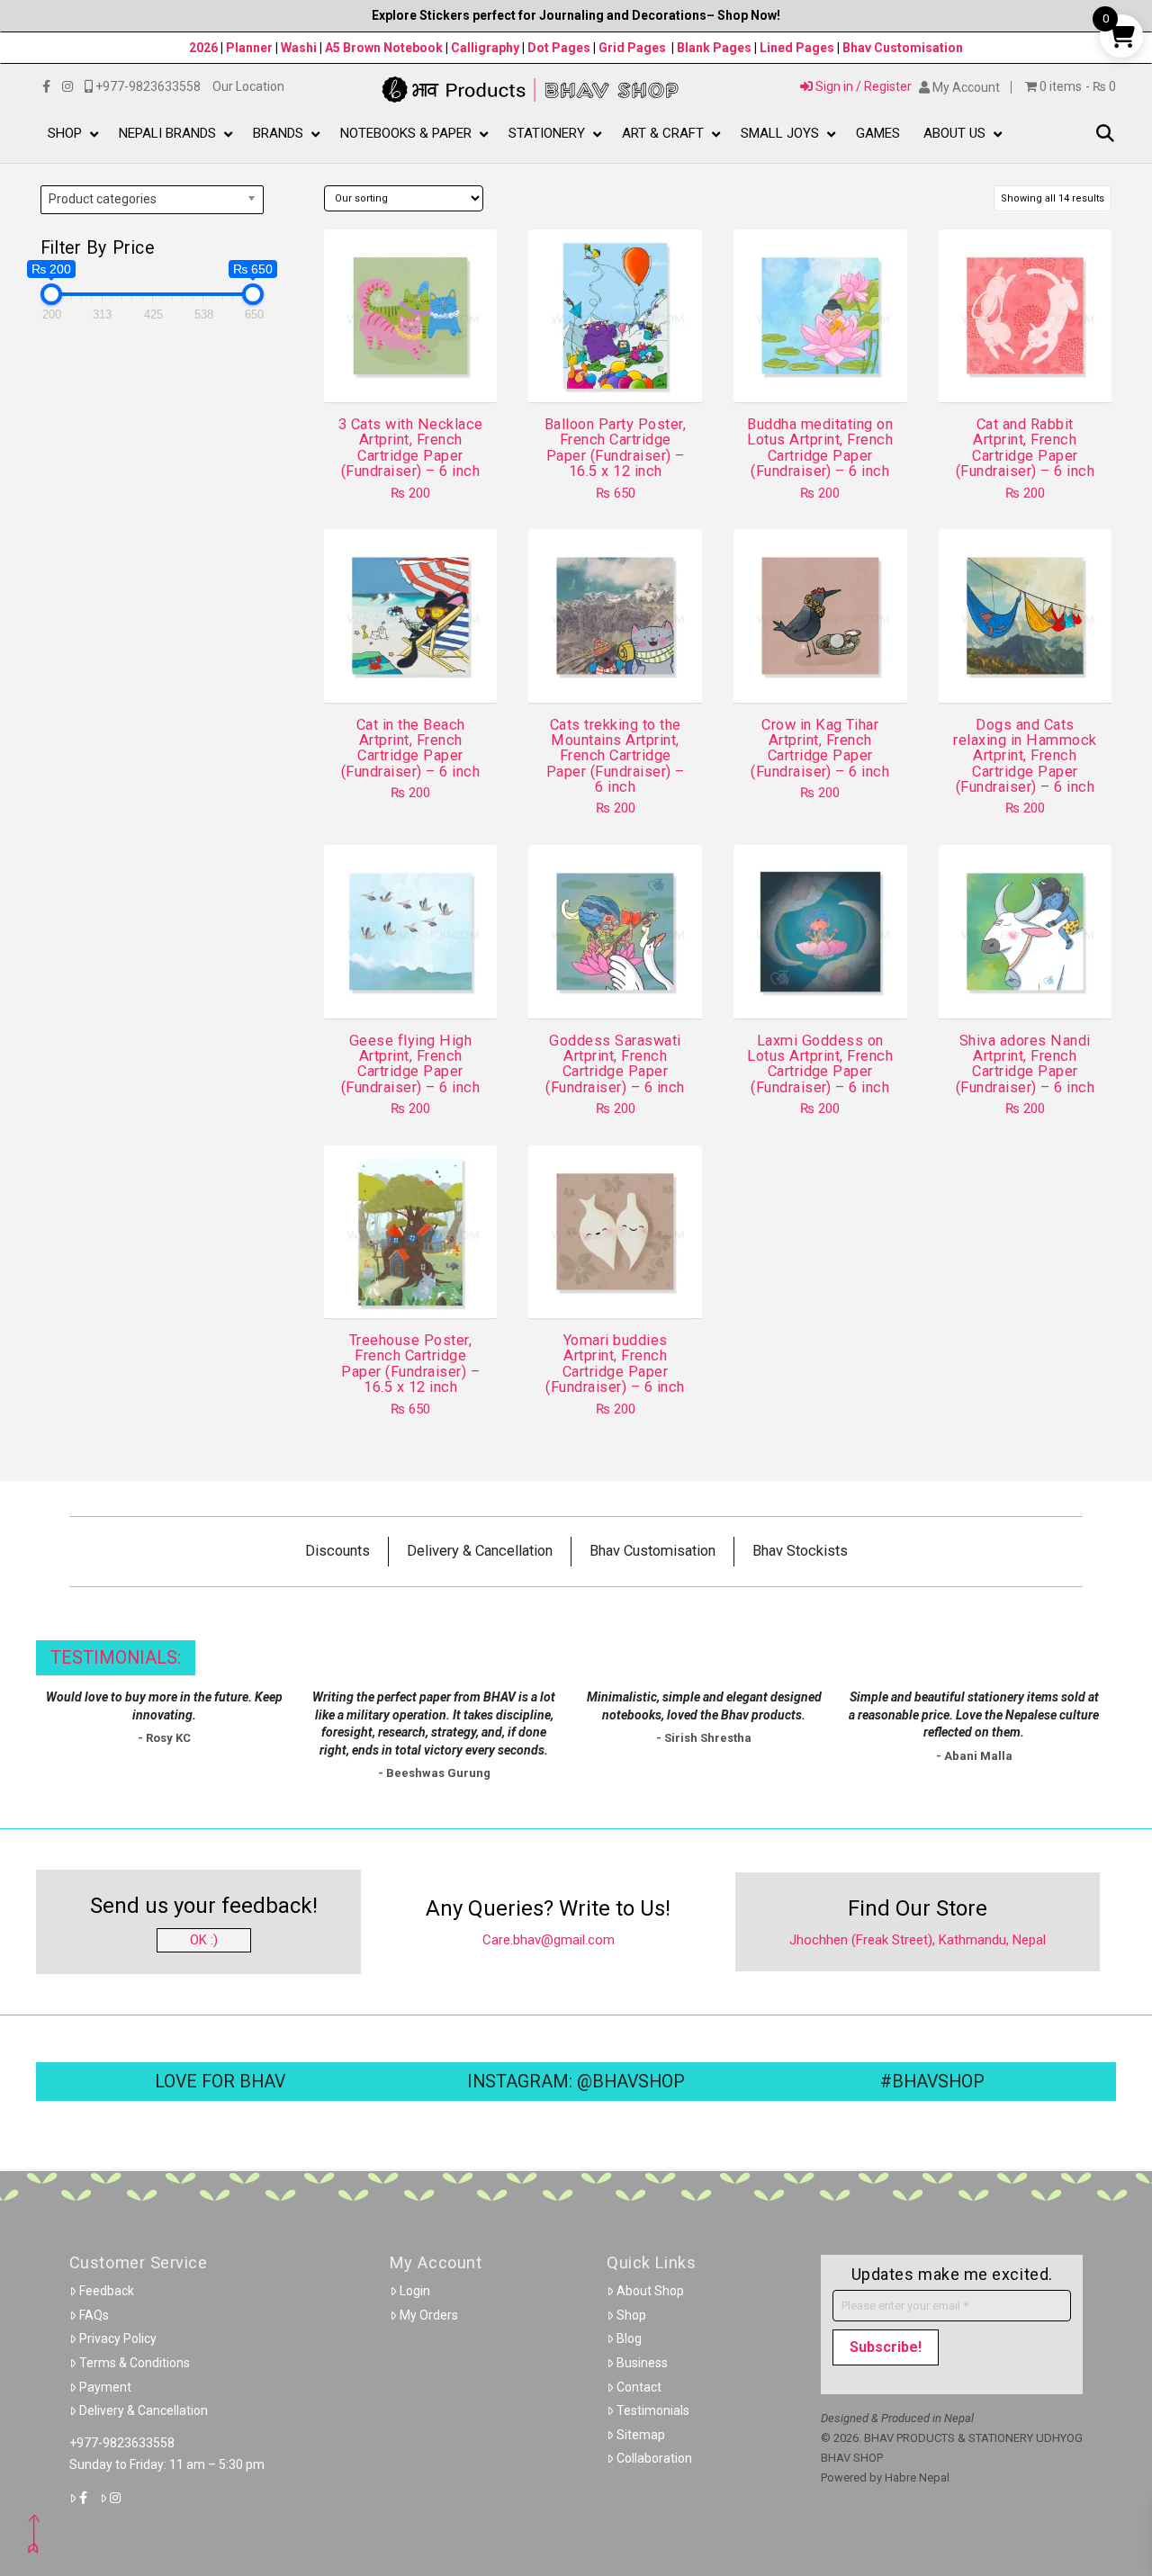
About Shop (650, 2291)
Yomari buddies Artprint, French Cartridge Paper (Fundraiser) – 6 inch (615, 1364)
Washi (299, 48)
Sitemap (641, 2435)
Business (642, 2363)
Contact (639, 2387)
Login (415, 2291)
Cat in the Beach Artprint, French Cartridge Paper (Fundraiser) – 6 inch (410, 748)
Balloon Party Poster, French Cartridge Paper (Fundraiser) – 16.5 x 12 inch (615, 448)
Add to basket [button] (418, 372)
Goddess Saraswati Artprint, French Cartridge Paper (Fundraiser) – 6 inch (615, 1064)
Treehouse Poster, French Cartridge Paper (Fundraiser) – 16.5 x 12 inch (410, 1364)
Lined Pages (798, 48)
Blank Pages (714, 48)
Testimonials (653, 2410)
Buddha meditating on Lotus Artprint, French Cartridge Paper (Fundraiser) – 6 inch (820, 448)
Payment (105, 2387)
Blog (629, 2338)
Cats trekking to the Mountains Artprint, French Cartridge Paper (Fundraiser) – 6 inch (616, 756)
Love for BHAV (220, 2082)
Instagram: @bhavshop (576, 2082)
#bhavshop (932, 2082)
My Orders (429, 2315)
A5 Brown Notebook (385, 48)
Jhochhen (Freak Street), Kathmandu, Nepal (918, 1940)
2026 (203, 48)
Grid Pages (632, 48)
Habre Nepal (917, 2477)
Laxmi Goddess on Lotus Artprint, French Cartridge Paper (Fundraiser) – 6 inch (820, 1064)
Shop (631, 2315)
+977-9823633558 (122, 2443)
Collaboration (654, 2458)
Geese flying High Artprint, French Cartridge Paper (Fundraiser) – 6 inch (410, 1064)
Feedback (107, 2291)
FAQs (94, 2315)
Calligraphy (486, 48)
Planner (249, 48)
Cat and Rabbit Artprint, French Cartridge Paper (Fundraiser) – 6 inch (1025, 448)
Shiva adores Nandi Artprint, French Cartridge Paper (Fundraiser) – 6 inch (1025, 1064)
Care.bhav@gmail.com (549, 1940)
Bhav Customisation (903, 48)
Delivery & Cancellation (144, 2410)
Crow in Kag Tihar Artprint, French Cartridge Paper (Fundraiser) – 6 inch (820, 748)
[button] (1105, 135)
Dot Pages (559, 48)
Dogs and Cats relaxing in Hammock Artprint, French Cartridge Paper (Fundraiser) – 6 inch (1025, 756)
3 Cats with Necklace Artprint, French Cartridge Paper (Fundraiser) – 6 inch (411, 448)
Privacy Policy (118, 2338)
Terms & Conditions (135, 2363)
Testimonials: (116, 1658)
